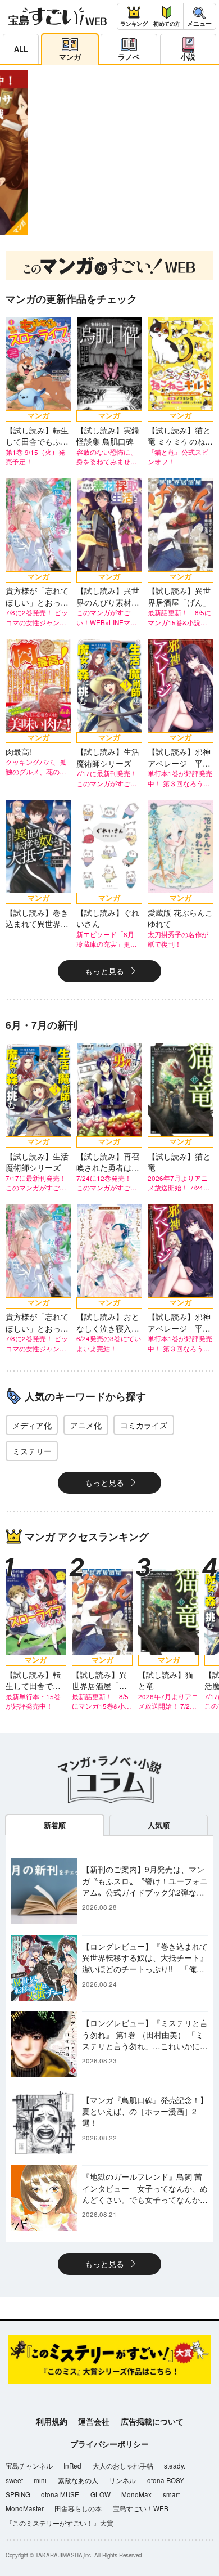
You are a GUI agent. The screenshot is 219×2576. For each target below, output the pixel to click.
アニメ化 (86, 1425)
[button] (89, 229)
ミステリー (32, 1451)
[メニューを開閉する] (200, 16)
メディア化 (32, 1425)
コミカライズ (144, 1425)
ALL (21, 49)
